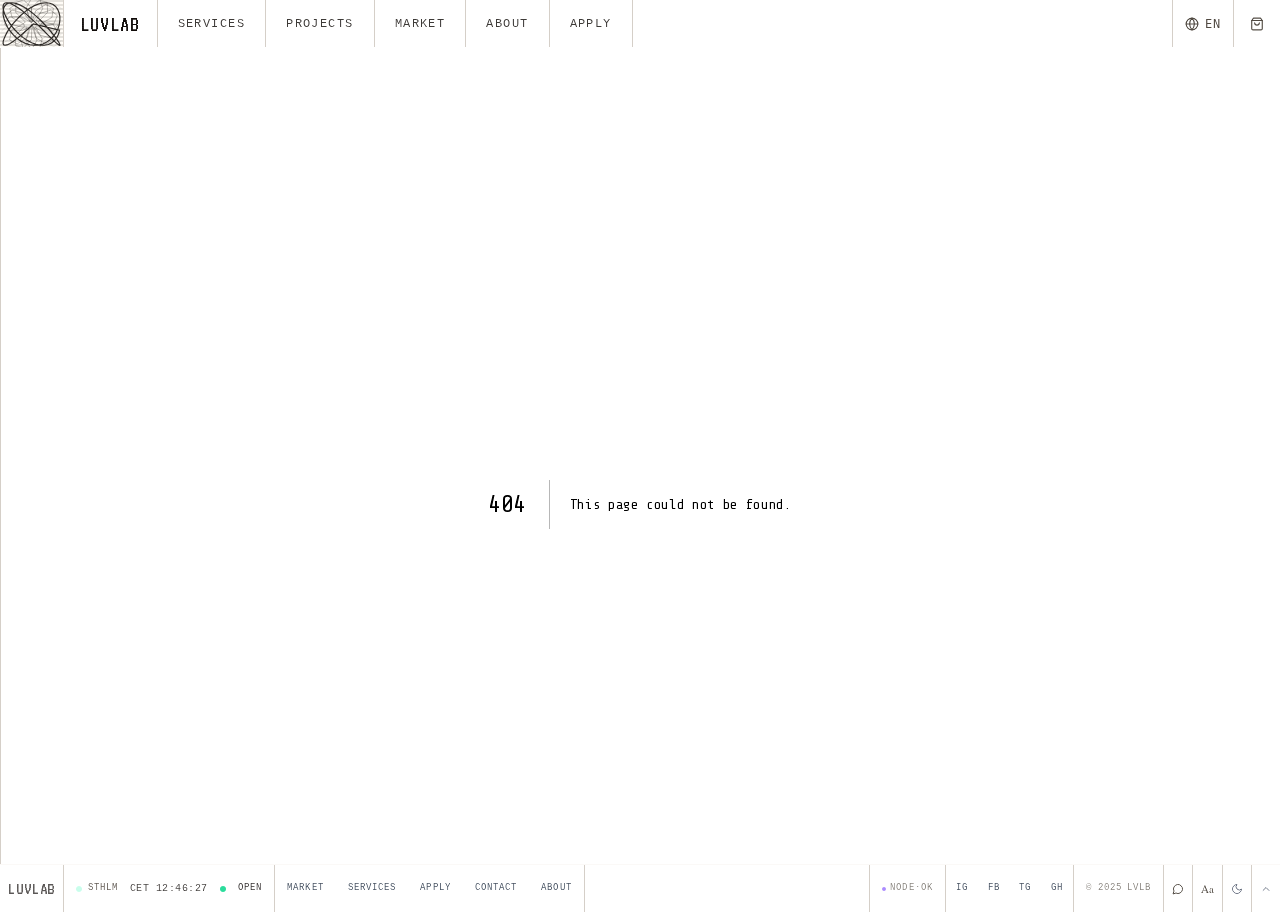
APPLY (591, 24)
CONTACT (496, 888)
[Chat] (1177, 888)
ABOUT (507, 24)
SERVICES (212, 24)
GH (1057, 888)
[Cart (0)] (1256, 23)
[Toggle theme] (1236, 888)
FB (994, 888)
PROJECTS (320, 24)
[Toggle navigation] (32, 23)
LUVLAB (110, 24)
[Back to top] (1265, 888)
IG (962, 888)
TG (1025, 888)
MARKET (420, 24)
